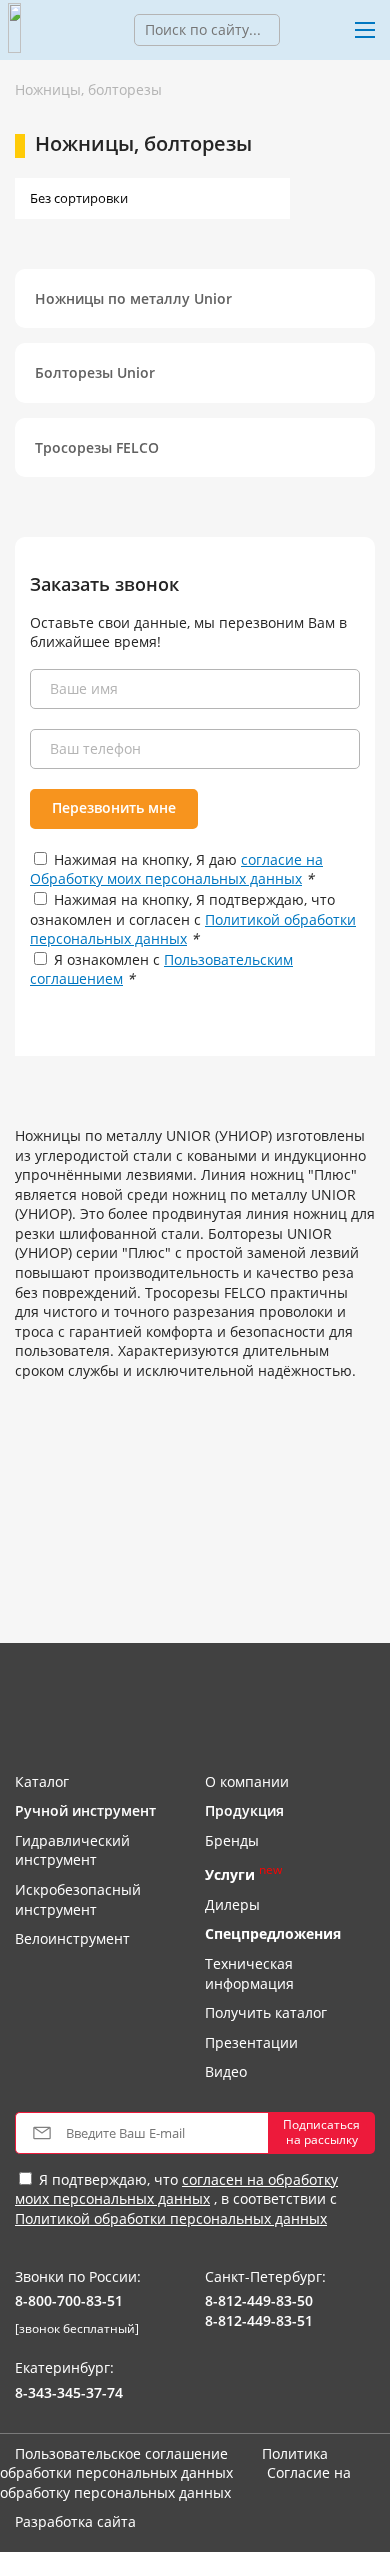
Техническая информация (249, 1973)
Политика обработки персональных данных (164, 2463)
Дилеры (232, 1904)
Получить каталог (266, 2012)
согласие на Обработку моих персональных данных (176, 869)
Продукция (244, 1810)
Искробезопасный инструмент (78, 1899)
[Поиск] (295, 30)
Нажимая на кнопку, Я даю (176, 869)
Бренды (232, 1840)
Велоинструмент (72, 1938)
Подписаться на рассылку (321, 2131)
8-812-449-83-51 (259, 2320)
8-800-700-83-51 (69, 2300)
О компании (247, 1781)
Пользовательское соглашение (121, 2453)
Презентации (251, 2042)
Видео (226, 2071)
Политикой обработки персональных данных (171, 2218)
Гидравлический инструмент (72, 1850)
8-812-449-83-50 (259, 2300)
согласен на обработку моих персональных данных (176, 2189)
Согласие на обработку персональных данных (175, 2482)
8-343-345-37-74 (69, 2392)
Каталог (42, 1781)
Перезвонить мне (114, 807)
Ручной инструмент (85, 1810)
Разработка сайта (75, 2521)
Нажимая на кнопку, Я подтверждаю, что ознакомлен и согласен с (193, 919)
